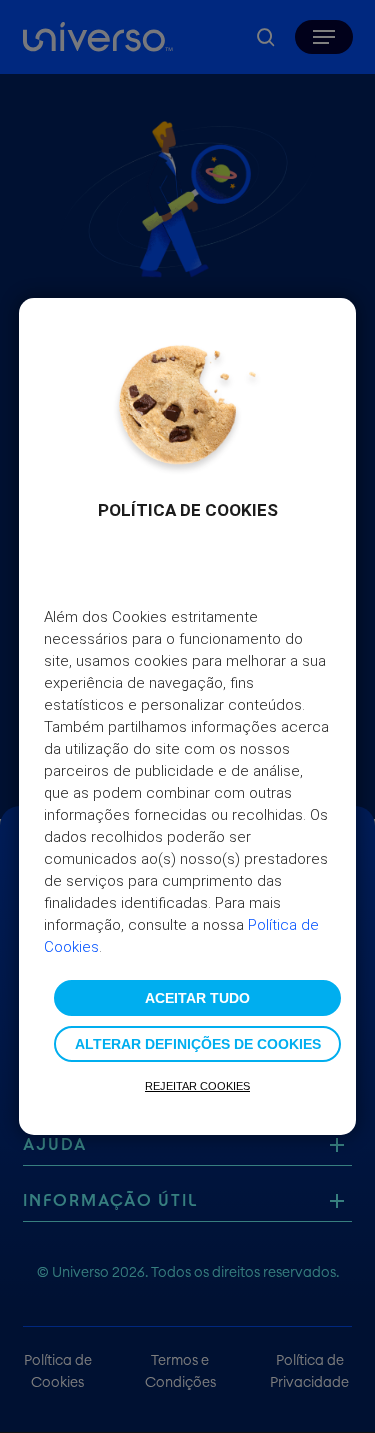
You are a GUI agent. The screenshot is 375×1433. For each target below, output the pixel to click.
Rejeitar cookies (197, 1086)
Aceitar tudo (197, 998)
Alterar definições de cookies (198, 1044)
